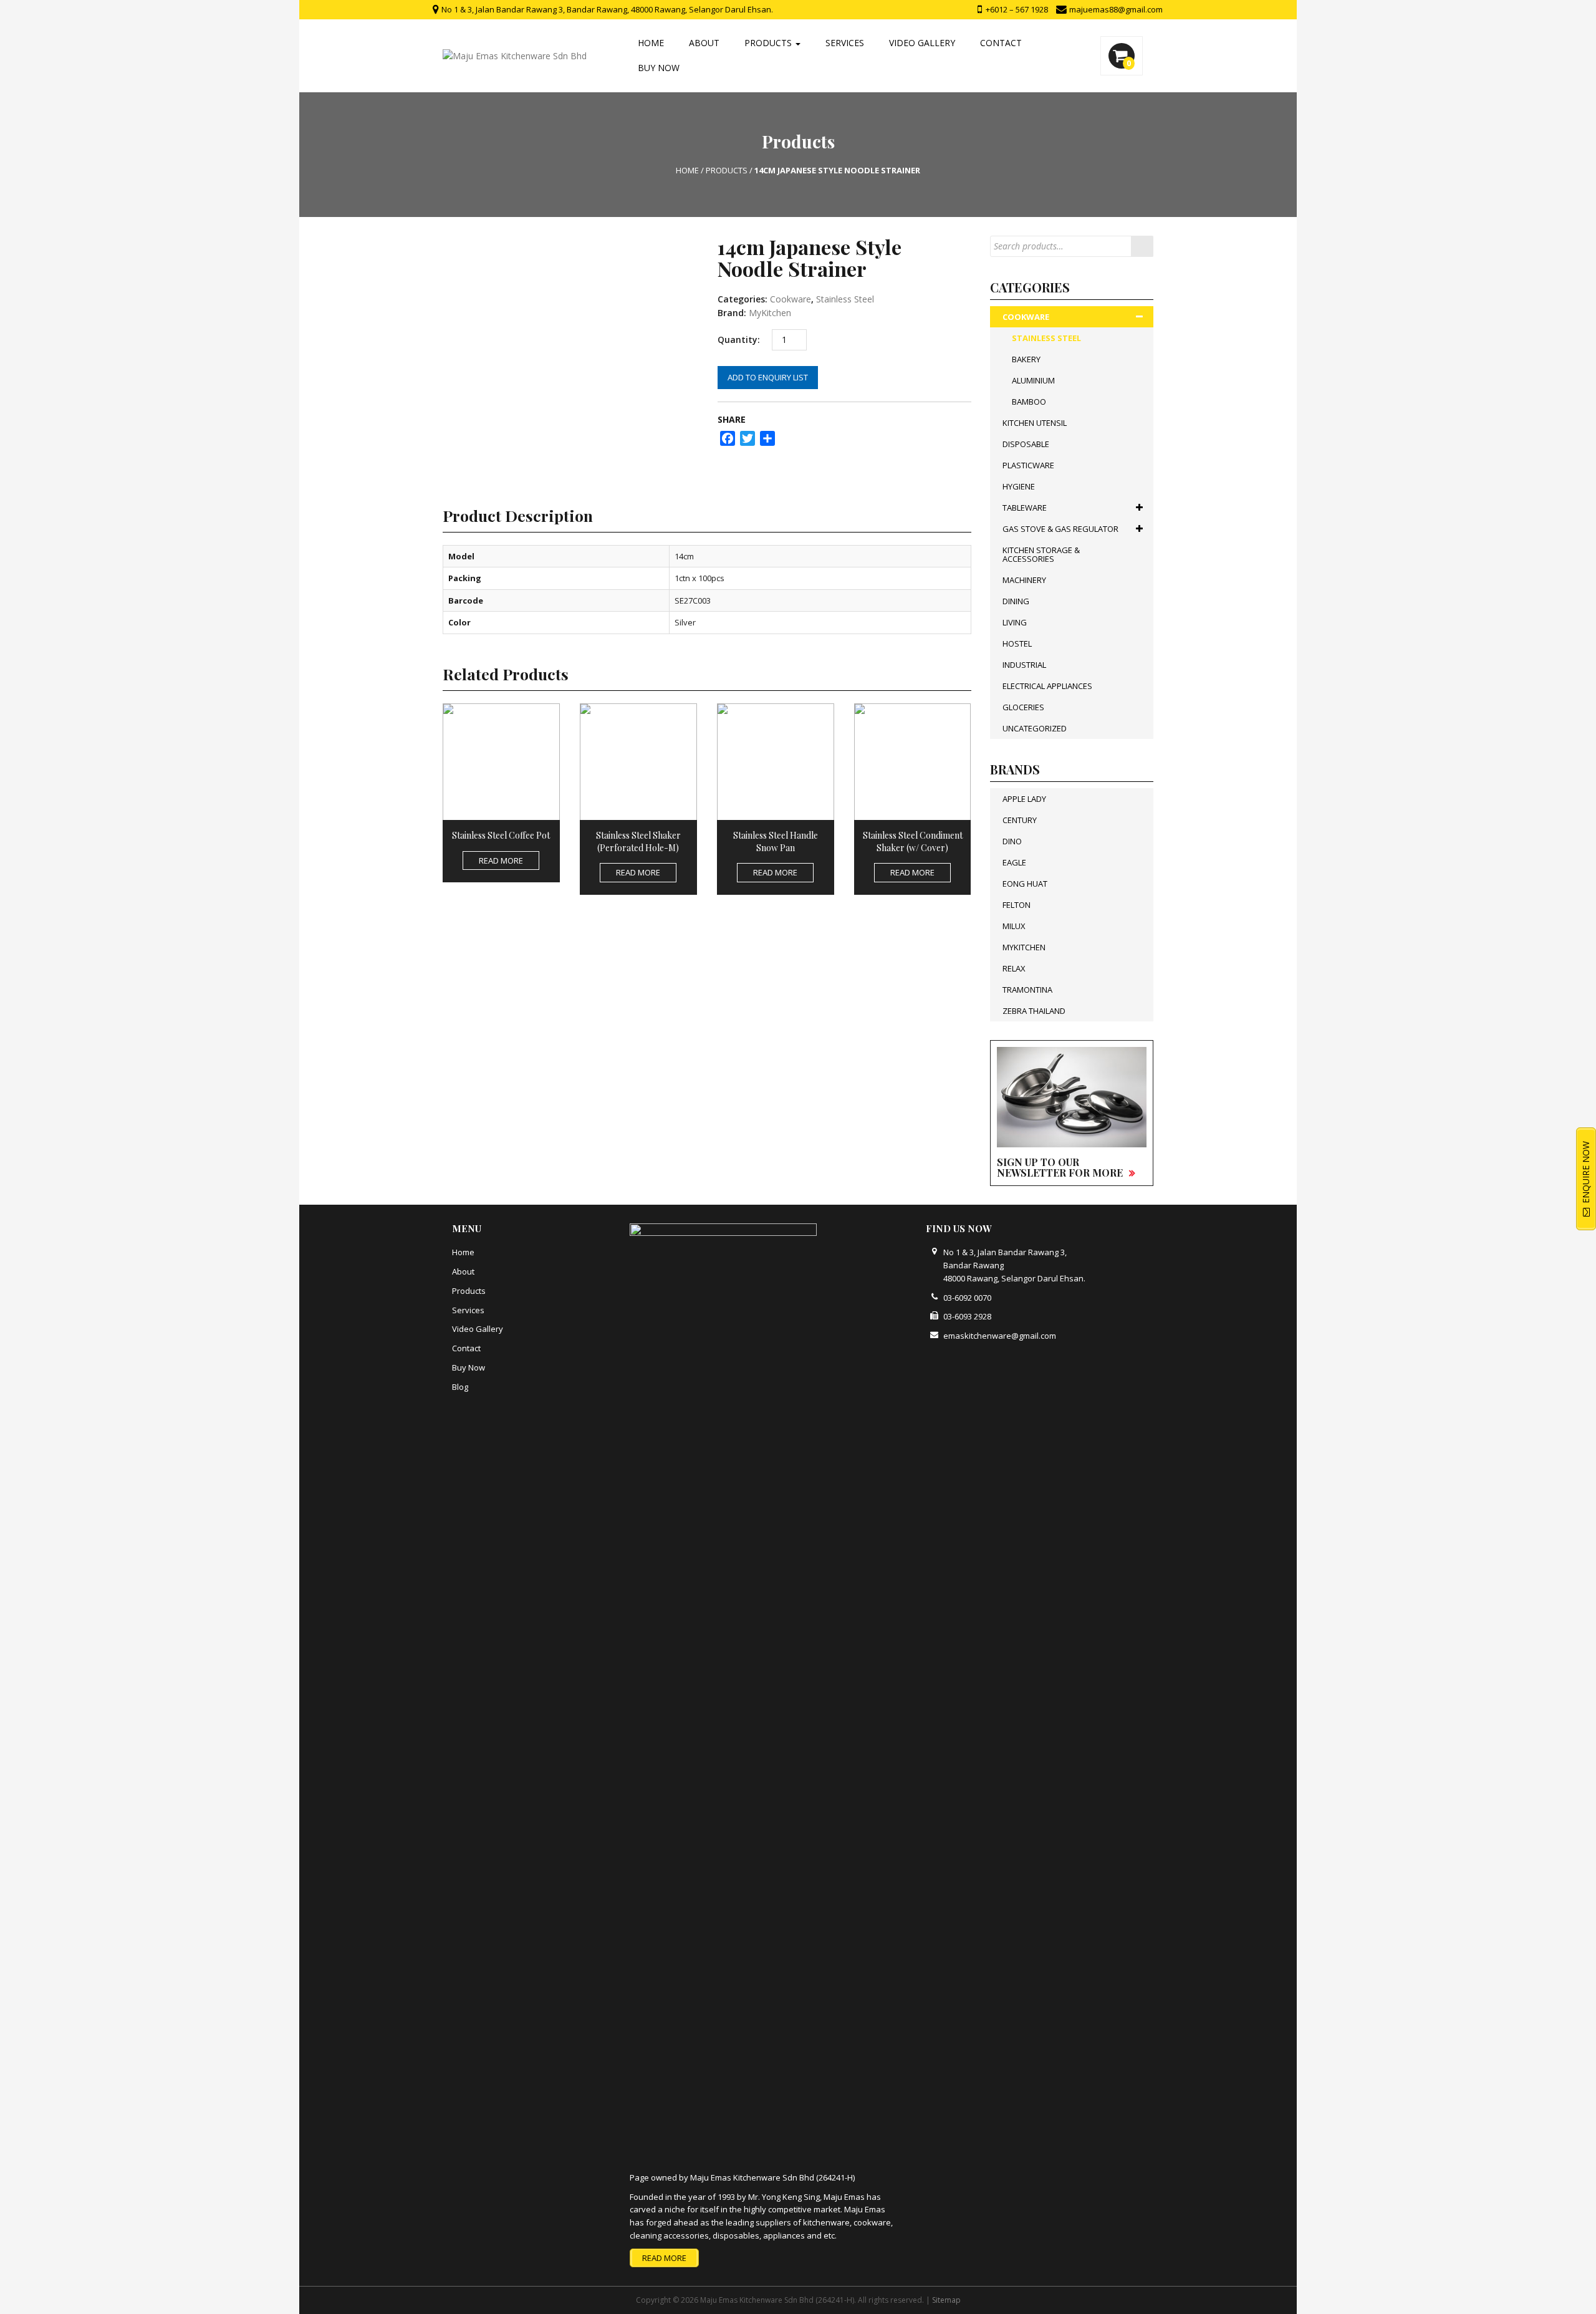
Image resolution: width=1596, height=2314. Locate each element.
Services (845, 43)
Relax (1014, 968)
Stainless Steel (845, 299)
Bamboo (1029, 402)
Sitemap (946, 2300)
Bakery (1026, 359)
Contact (1001, 43)
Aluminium (1033, 380)
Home (651, 43)
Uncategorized (1035, 728)
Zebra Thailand (1034, 1011)
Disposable (1026, 444)
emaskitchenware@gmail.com (1000, 1336)
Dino (1012, 841)
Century (1020, 820)
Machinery (1024, 580)
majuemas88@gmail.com (1115, 9)
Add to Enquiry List (768, 377)
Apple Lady (1024, 799)
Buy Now (659, 68)
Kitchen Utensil (1035, 423)
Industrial (1024, 665)
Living (1015, 622)
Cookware (791, 299)
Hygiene (1019, 486)
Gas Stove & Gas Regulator (1060, 529)
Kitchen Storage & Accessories (1041, 554)
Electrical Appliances (1047, 686)
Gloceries (1023, 707)
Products (769, 43)
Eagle (1014, 862)
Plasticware (1028, 465)
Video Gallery (922, 43)
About (704, 43)
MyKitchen (770, 313)
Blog (460, 1387)
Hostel (1017, 644)
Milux (1014, 926)
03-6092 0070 (967, 1298)
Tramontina (1027, 990)
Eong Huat (1025, 884)
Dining (1016, 601)
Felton (1017, 905)
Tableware (1025, 508)
